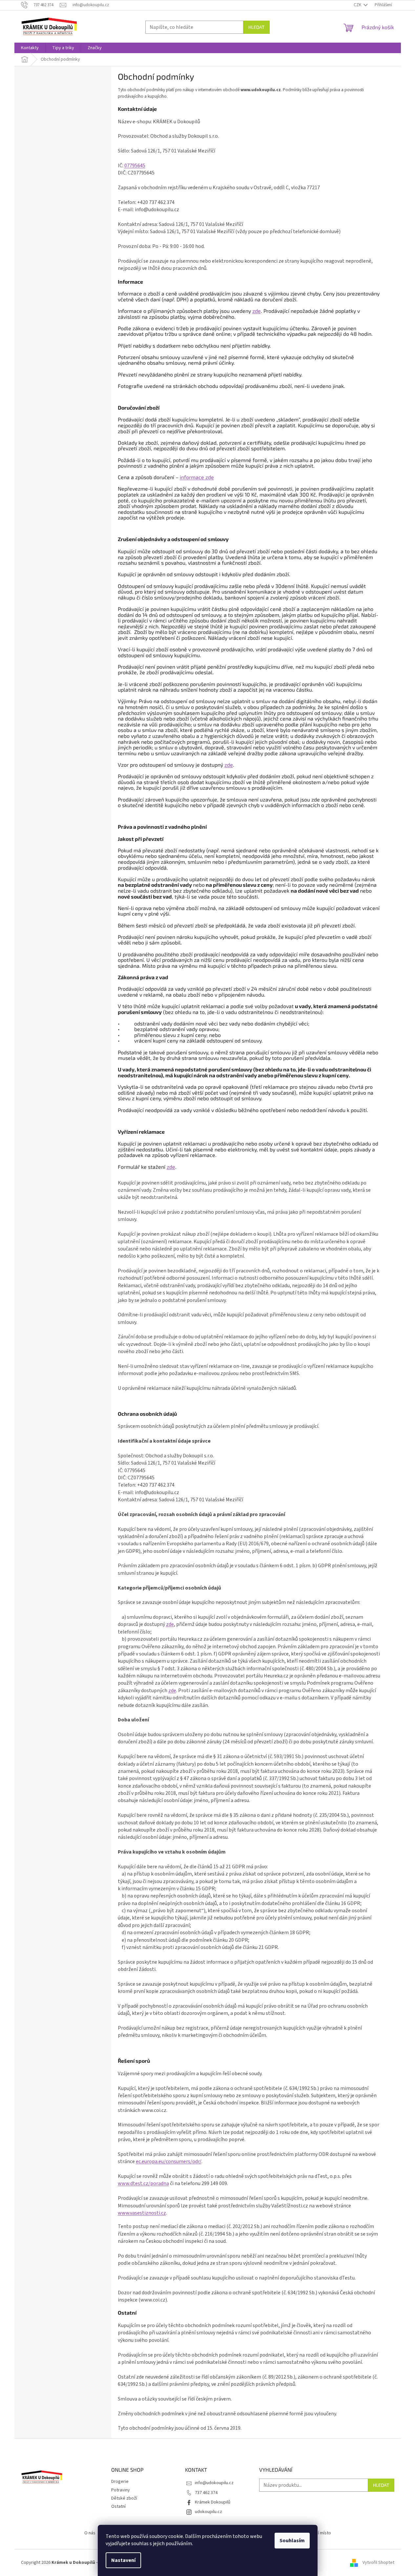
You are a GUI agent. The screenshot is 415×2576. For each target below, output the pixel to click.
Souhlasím (292, 2541)
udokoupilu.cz (208, 2512)
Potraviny (121, 2490)
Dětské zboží (124, 2498)
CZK (358, 5)
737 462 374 (206, 2493)
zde (257, 311)
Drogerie (120, 2482)
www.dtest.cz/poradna (143, 2183)
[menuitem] (30, 48)
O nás (90, 2533)
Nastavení (123, 2560)
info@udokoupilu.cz (214, 2483)
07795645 (135, 166)
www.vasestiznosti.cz (142, 2213)
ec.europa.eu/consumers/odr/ (169, 2161)
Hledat (256, 27)
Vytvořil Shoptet (378, 2563)
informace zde (197, 477)
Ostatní (118, 2506)
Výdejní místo (318, 2533)
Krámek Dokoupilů (213, 2502)
